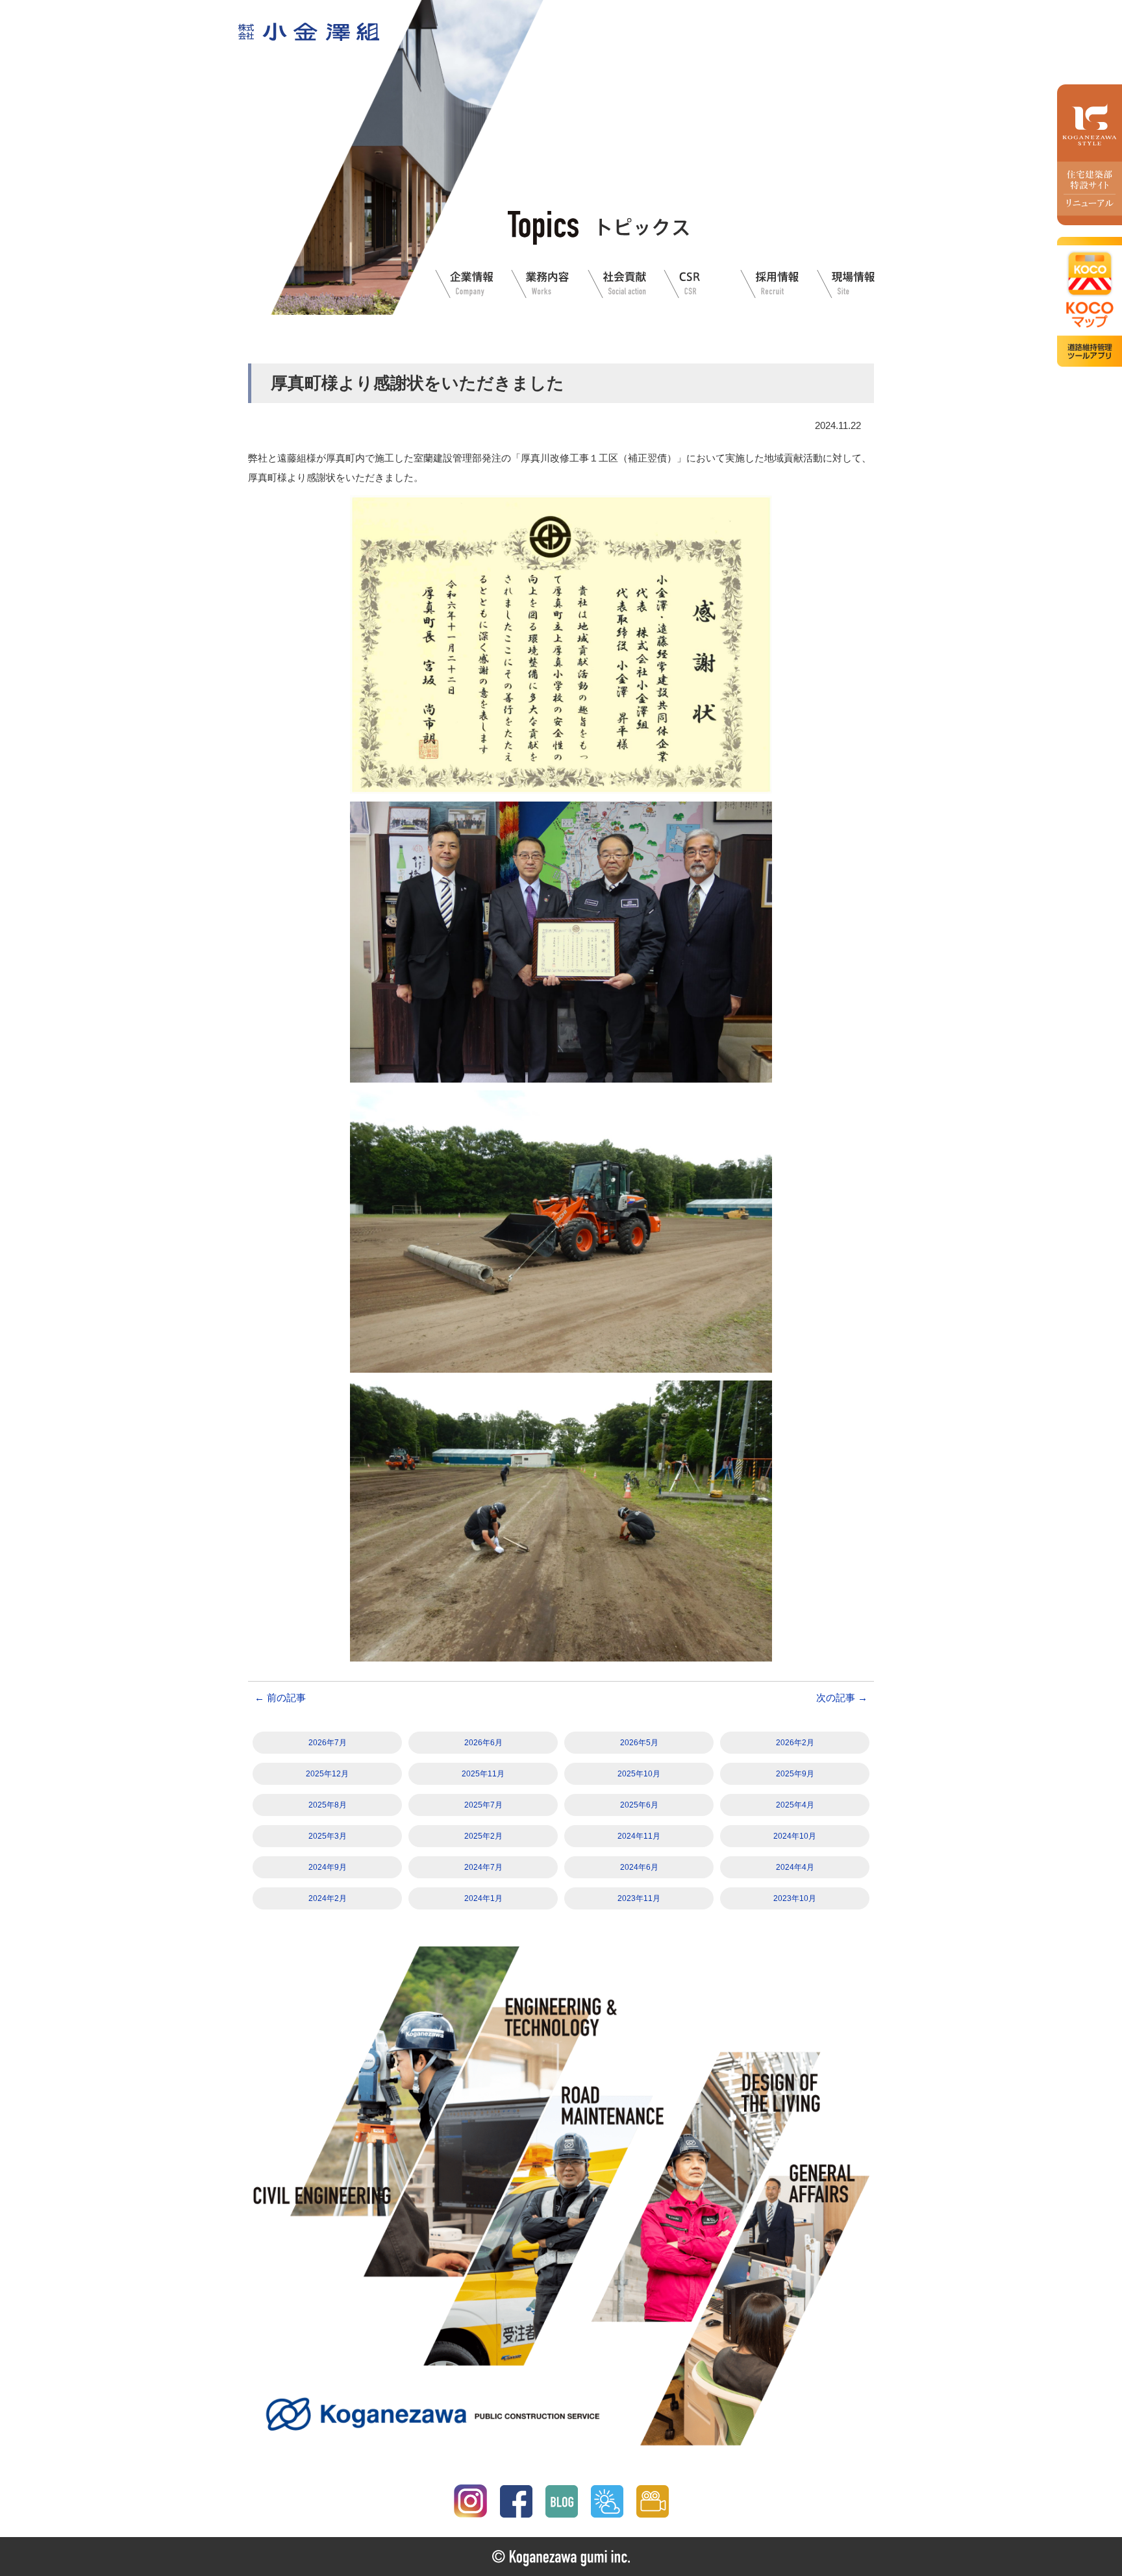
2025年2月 (483, 1836)
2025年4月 (795, 1805)
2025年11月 (483, 1774)
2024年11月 (639, 1836)
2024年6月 (639, 1867)
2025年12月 (327, 1774)
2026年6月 (483, 1743)
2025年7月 (483, 1805)
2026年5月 (639, 1743)
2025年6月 (639, 1805)
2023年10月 (795, 1898)
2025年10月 (639, 1774)
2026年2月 (795, 1743)
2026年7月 (328, 1743)
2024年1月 (483, 1898)
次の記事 (842, 1698)
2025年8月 (328, 1805)
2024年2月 (328, 1898)
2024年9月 (328, 1867)
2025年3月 (328, 1836)
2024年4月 (795, 1867)
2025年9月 (795, 1774)
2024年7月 (483, 1867)
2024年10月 (795, 1836)
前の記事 (280, 1698)
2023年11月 (639, 1898)
